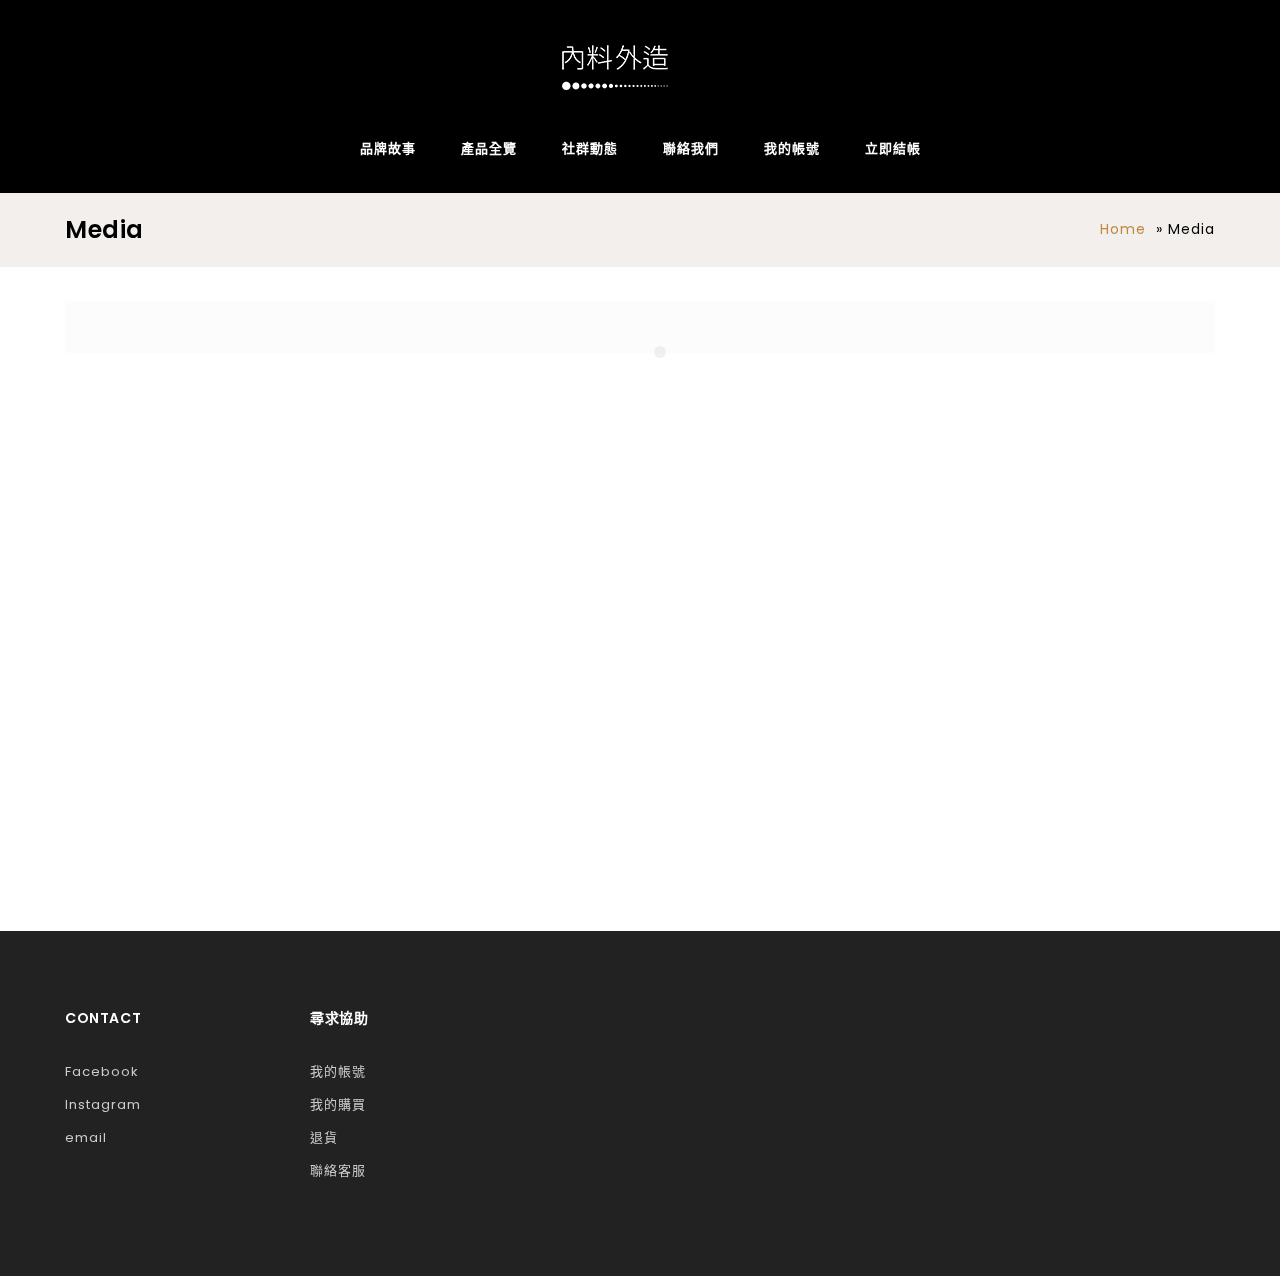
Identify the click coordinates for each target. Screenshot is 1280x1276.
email (86, 1137)
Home (1123, 229)
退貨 (324, 1137)
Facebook (102, 1071)
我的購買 (338, 1104)
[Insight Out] (615, 67)
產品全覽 (489, 148)
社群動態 (590, 148)
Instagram (103, 1104)
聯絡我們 (691, 148)
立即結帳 (893, 148)
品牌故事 (388, 148)
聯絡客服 (338, 1170)
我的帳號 (792, 148)
